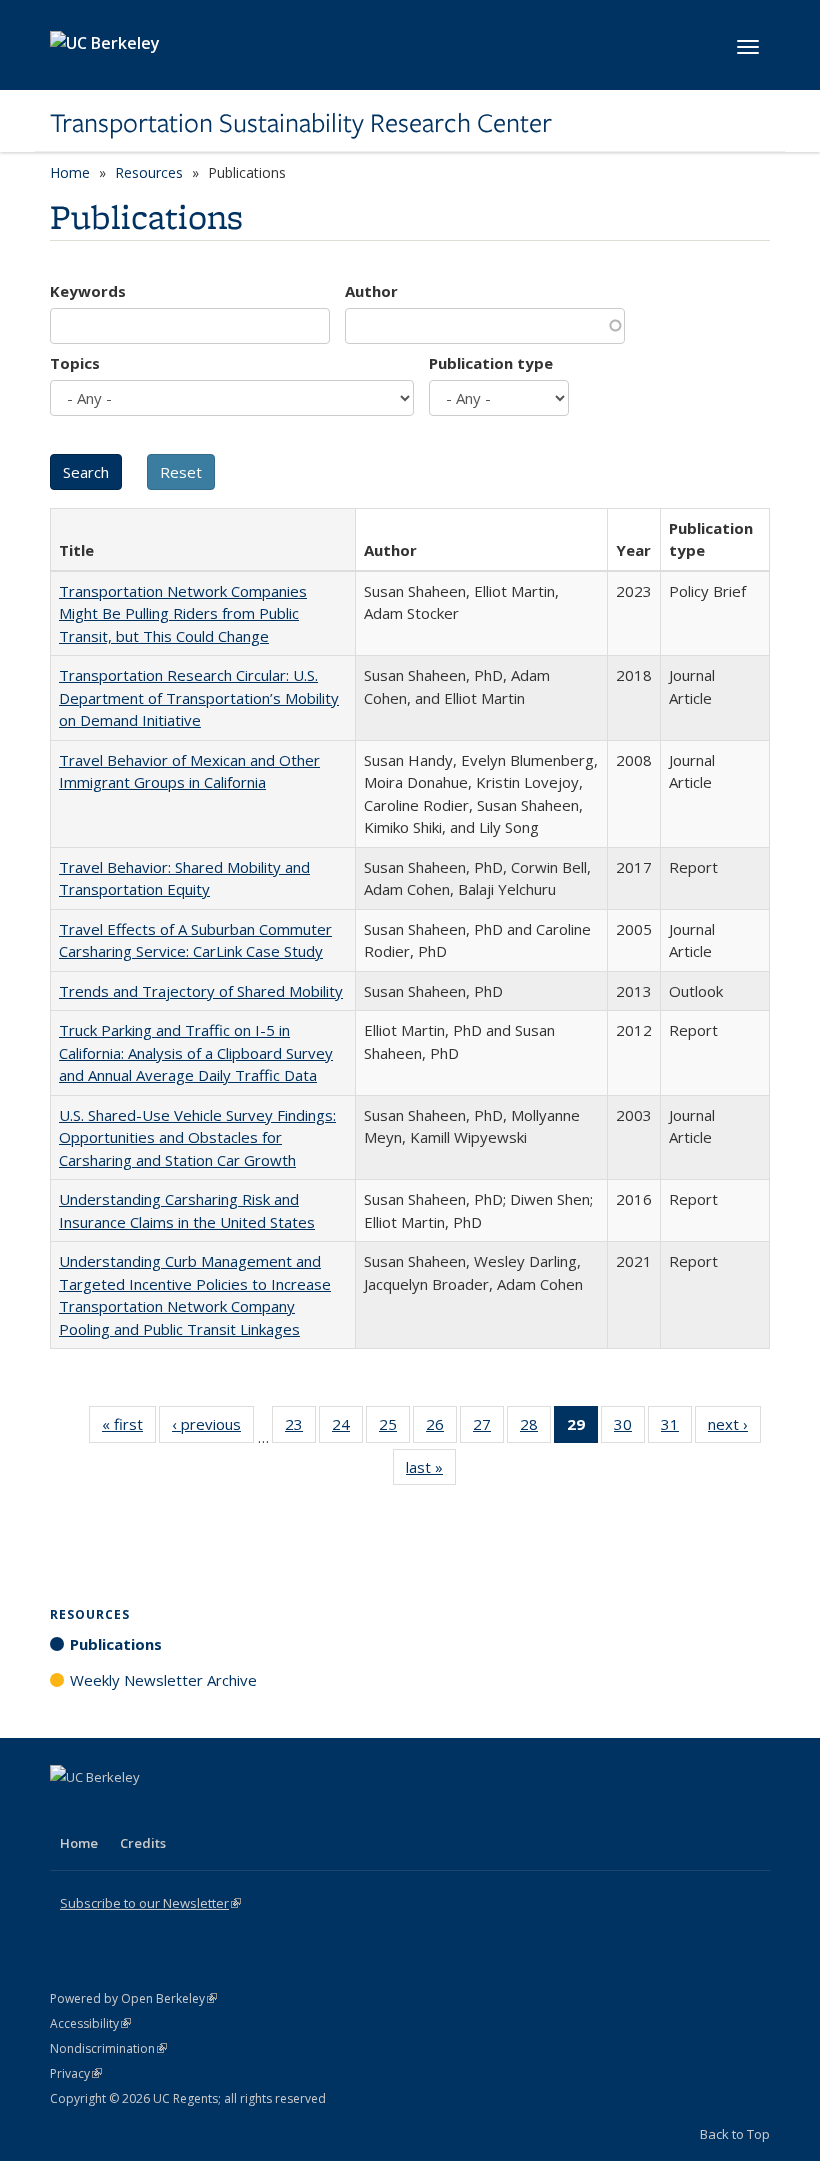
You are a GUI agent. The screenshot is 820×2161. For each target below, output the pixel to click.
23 (300, 1428)
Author (371, 291)
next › (734, 1428)
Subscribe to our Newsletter (150, 1903)
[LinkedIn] (107, 1811)
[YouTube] (146, 1811)
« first (129, 1428)
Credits (143, 1843)
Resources (149, 172)
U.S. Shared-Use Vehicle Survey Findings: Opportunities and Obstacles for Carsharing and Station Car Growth (197, 1137)
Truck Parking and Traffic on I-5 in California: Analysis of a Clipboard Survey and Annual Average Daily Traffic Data (196, 1052)
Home (70, 172)
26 (441, 1428)
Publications (116, 1644)
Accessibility (90, 2023)
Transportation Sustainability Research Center (301, 123)
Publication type (491, 363)
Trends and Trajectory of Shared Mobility (201, 991)
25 (394, 1428)
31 (676, 1428)
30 (629, 1428)
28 (535, 1428)
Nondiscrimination (108, 2048)
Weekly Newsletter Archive (163, 1680)
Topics (75, 363)
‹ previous (213, 1428)
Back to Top (735, 2134)
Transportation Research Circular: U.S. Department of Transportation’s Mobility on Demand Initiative (199, 697)
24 (347, 1428)
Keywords (88, 291)
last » (431, 1471)
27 (488, 1428)
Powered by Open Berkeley (133, 1998)
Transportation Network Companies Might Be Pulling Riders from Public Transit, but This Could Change (183, 613)
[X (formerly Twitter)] (68, 1811)
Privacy (76, 2073)
